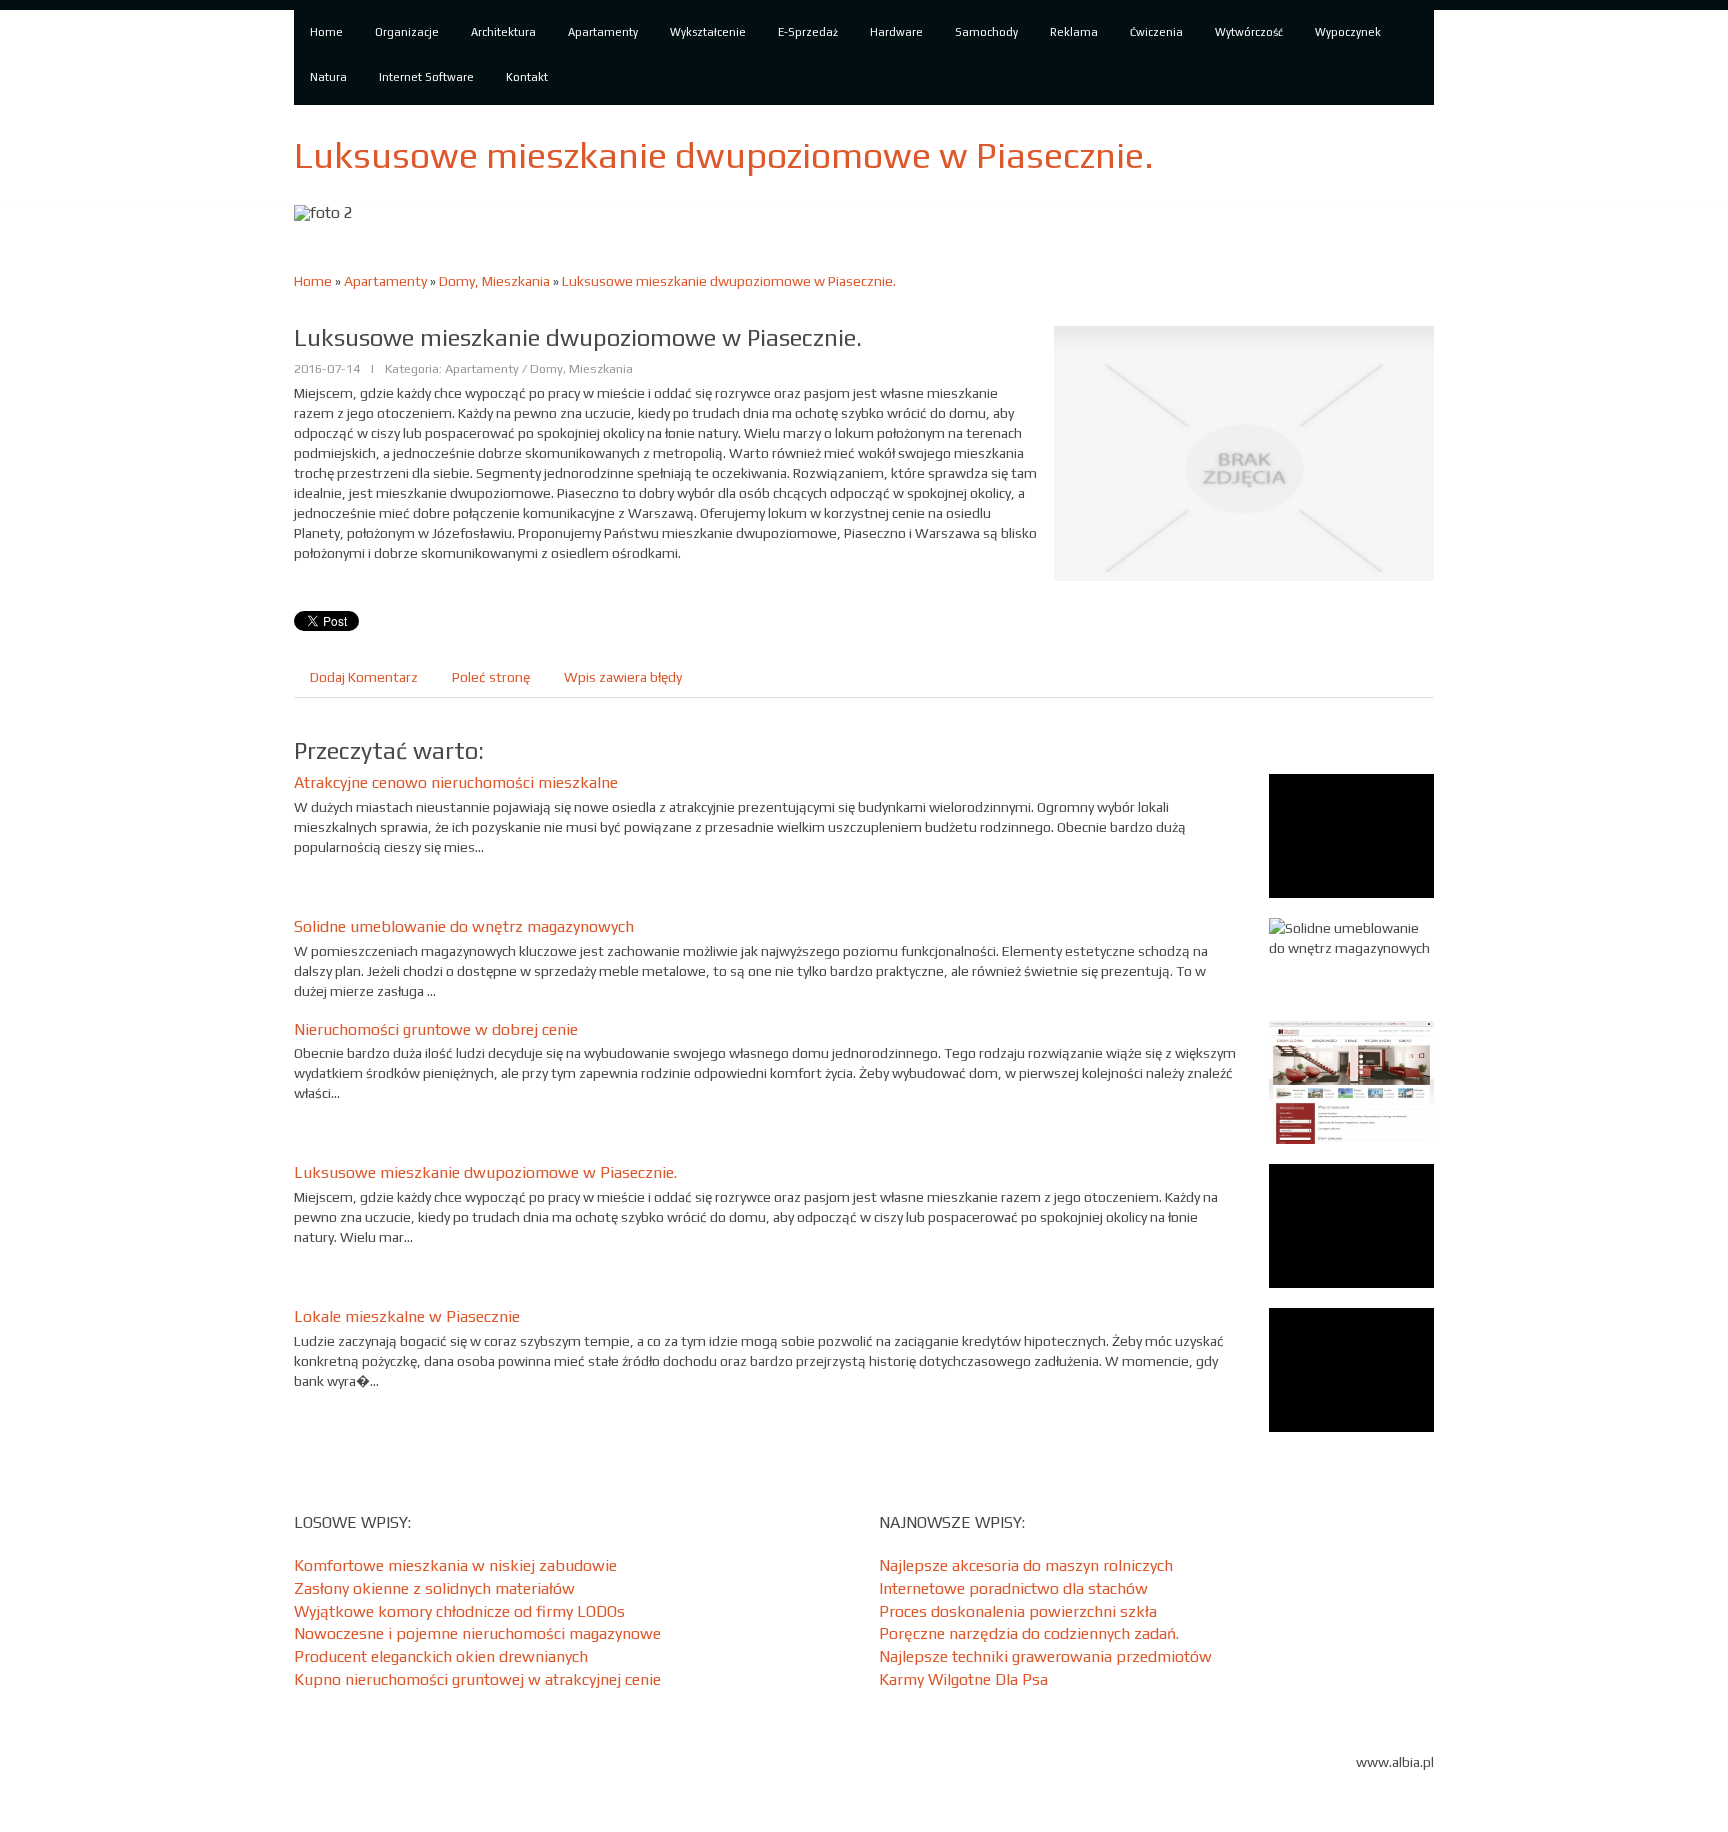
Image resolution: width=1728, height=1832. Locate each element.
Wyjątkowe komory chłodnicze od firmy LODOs (459, 1611)
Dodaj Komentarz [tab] (364, 677)
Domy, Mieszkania (494, 281)
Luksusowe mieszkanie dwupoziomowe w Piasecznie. (729, 281)
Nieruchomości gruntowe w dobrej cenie (436, 1029)
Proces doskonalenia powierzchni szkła (1018, 1611)
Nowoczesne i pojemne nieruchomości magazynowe (477, 1633)
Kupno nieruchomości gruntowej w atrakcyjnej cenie (477, 1679)
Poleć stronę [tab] (491, 677)
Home (313, 281)
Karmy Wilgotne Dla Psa (963, 1679)
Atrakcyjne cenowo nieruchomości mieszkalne (456, 782)
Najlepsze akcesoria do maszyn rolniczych (1026, 1565)
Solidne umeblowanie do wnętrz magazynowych (464, 926)
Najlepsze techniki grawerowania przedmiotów (1045, 1656)
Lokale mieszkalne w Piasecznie (407, 1316)
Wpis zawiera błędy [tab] (623, 677)
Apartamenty (385, 281)
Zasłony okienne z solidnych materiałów (434, 1588)
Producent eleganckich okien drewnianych (441, 1656)
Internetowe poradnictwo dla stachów (1013, 1588)
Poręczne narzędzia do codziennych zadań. (1029, 1633)
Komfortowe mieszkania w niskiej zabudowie (455, 1565)
